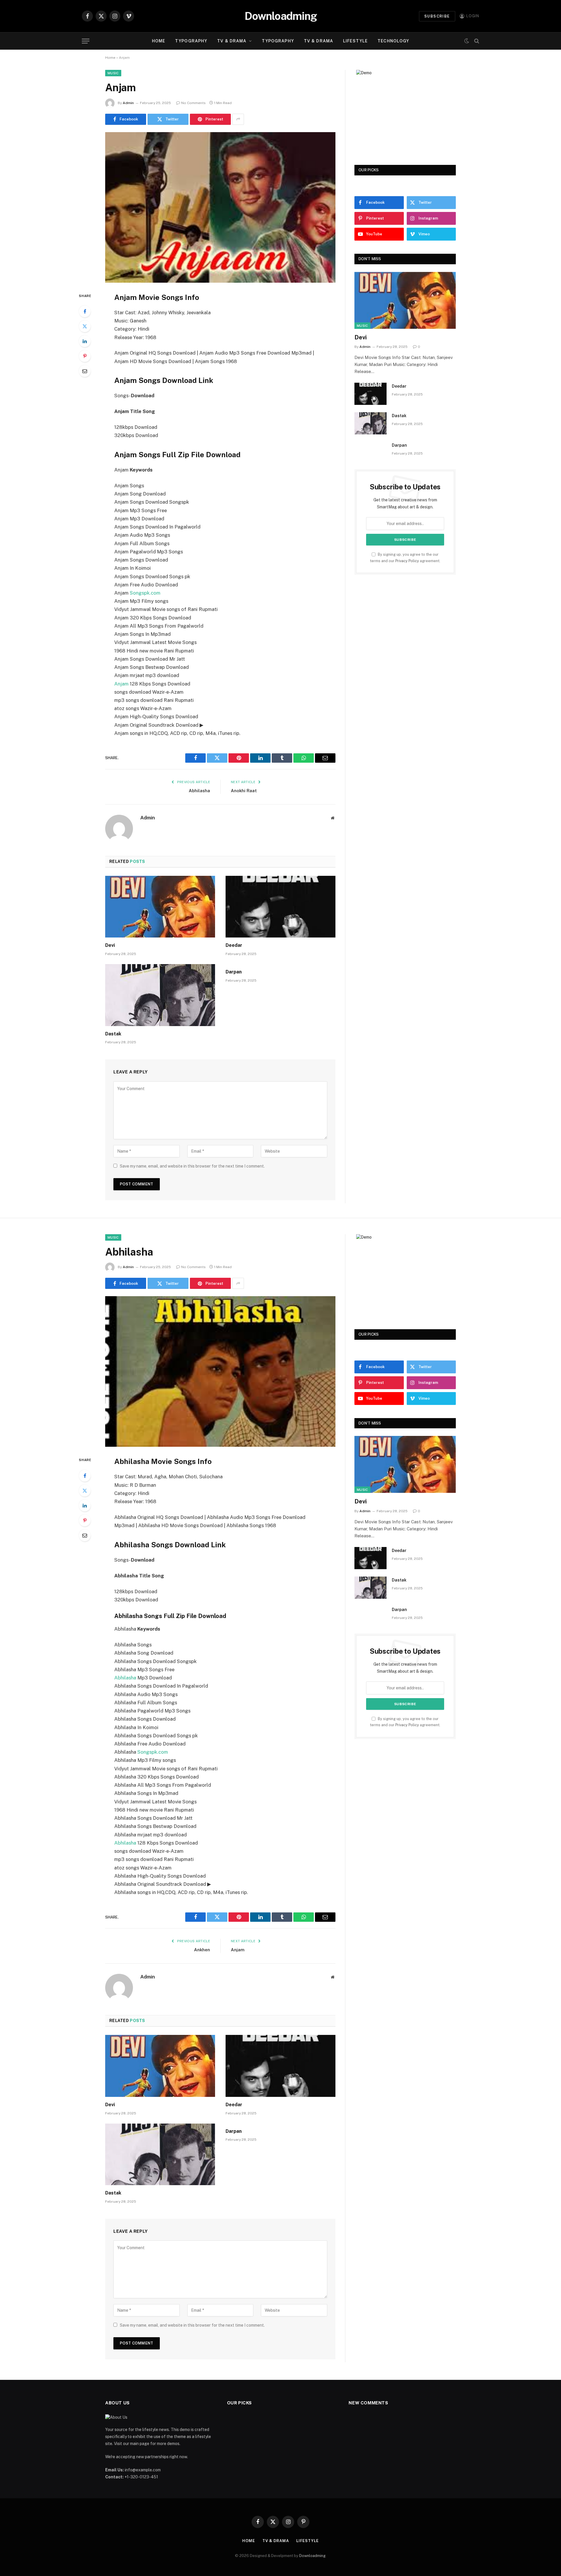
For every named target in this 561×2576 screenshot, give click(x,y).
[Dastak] (160, 995)
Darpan (234, 972)
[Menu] (86, 41)
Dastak (113, 1034)
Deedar (234, 945)
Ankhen (202, 1950)
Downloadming (312, 2556)
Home (159, 41)
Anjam (121, 684)
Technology (393, 41)
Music (113, 73)
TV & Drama (232, 41)
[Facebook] (85, 311)
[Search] (476, 41)
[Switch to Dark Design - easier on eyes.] (467, 41)
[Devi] (160, 907)
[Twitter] (85, 326)
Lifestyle (355, 41)
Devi (110, 945)
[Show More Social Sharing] (238, 119)
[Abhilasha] (220, 1371)
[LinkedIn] (85, 341)
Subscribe (437, 16)
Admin (128, 103)
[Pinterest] (85, 356)
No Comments (193, 103)
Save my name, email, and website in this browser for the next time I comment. (192, 1166)
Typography (191, 41)
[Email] (85, 371)
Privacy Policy (407, 561)
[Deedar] (280, 907)
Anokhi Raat (244, 791)
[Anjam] (220, 207)
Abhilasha (199, 791)
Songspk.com (145, 593)
